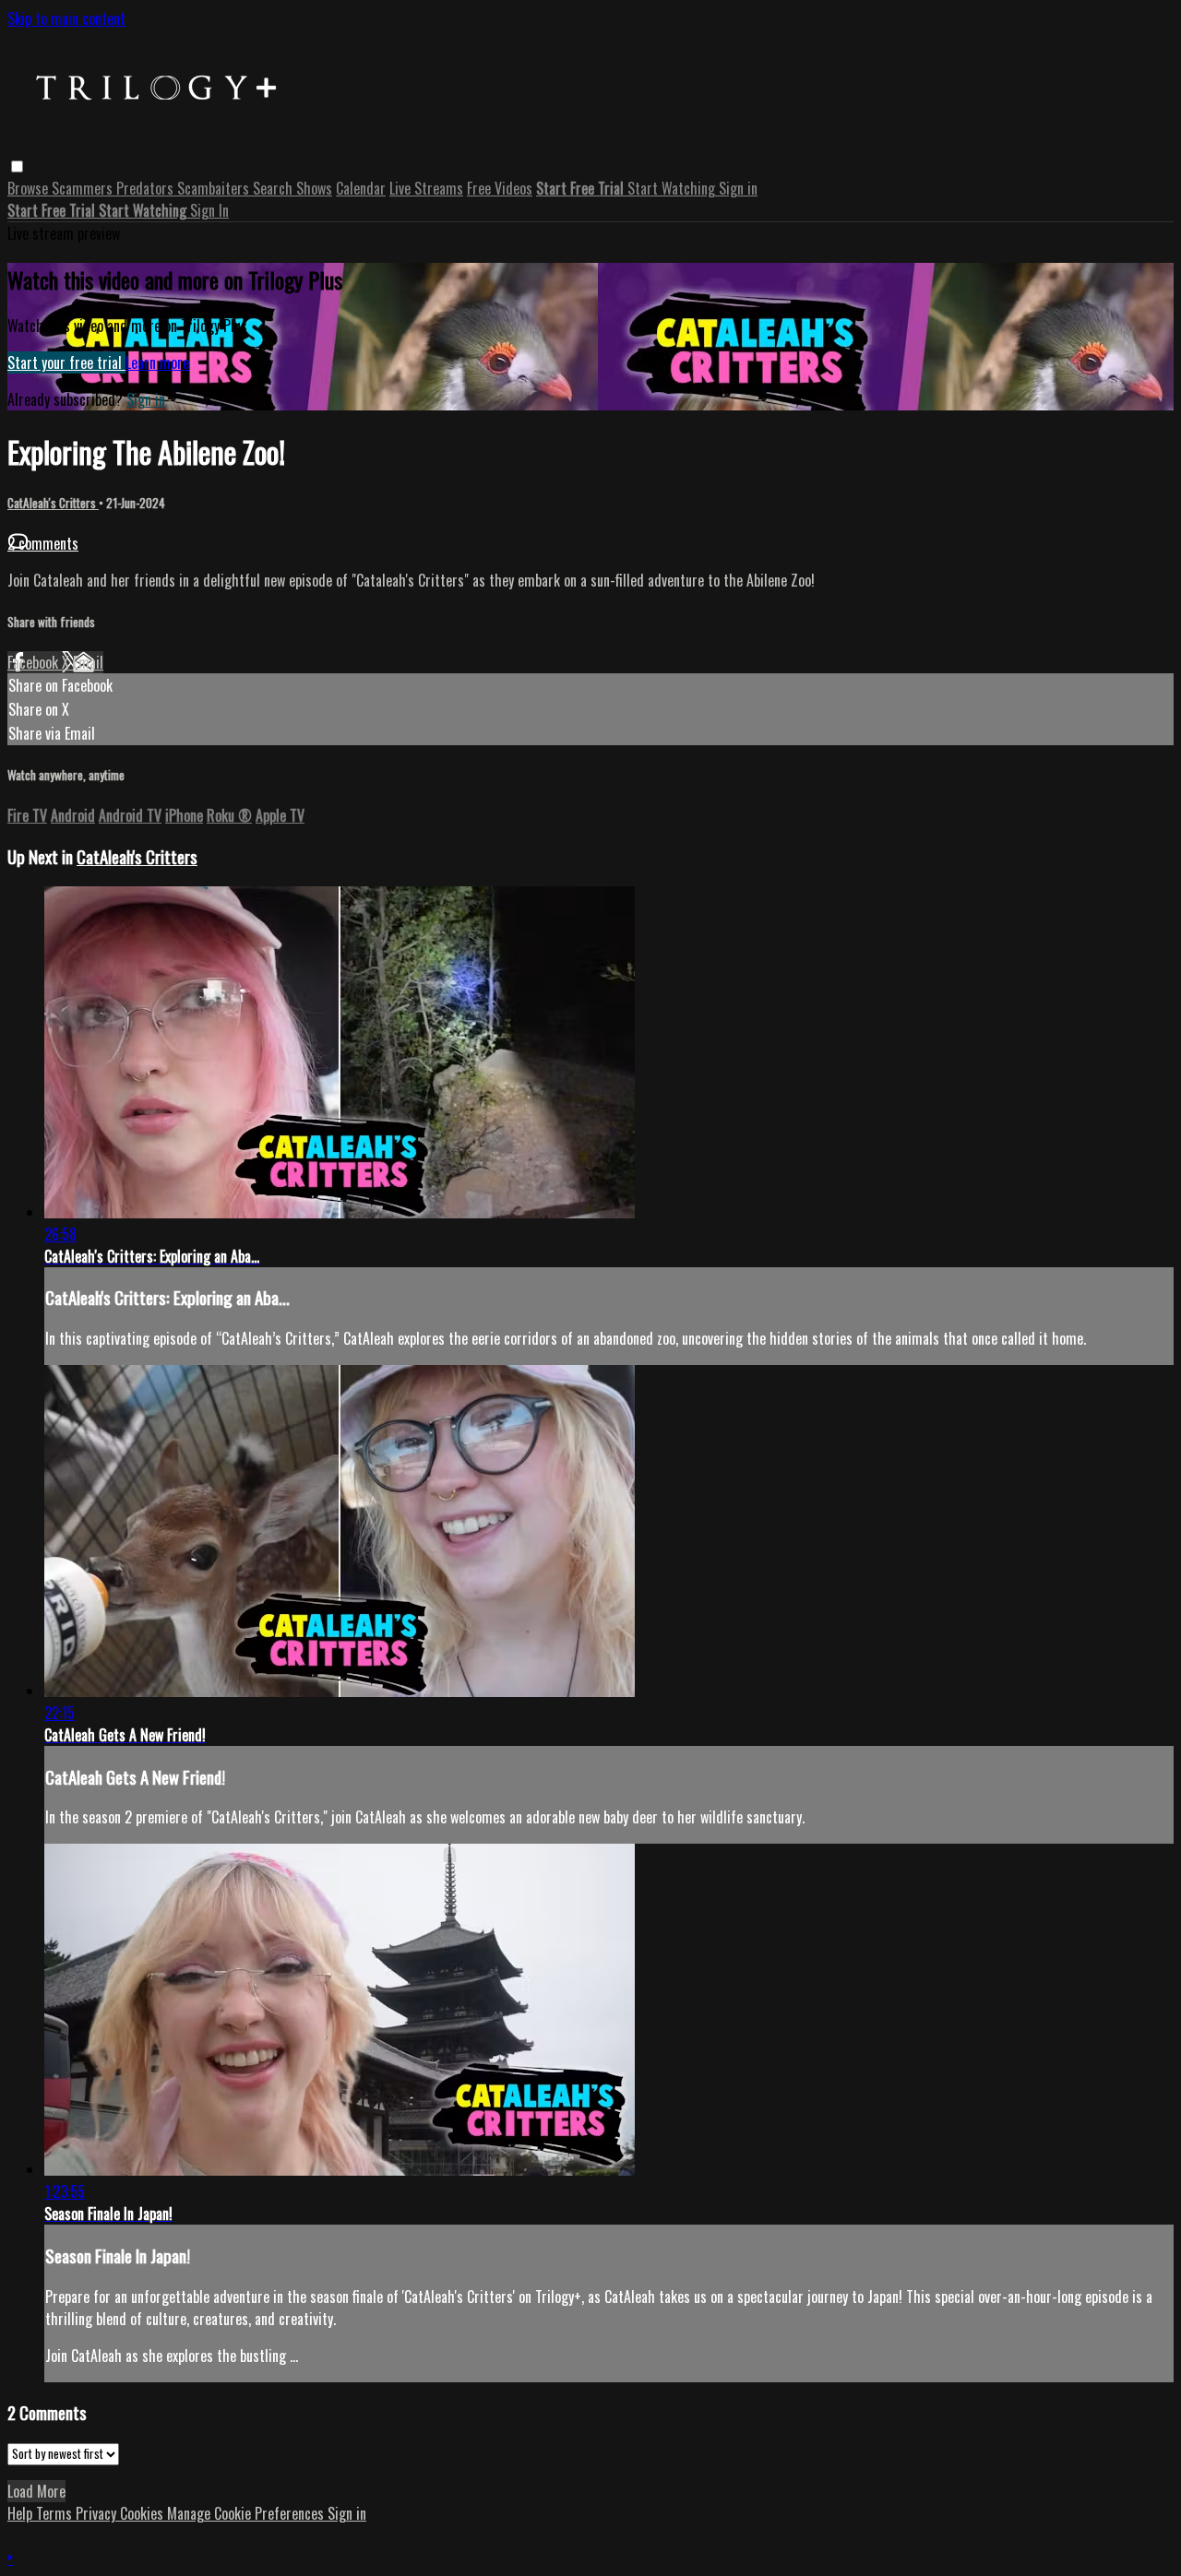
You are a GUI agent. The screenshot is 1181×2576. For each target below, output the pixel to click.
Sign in (738, 188)
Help (22, 2513)
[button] (17, 166)
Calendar (361, 188)
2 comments (43, 543)
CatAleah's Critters (53, 503)
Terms (56, 2513)
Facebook (35, 662)
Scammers (84, 188)
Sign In (209, 210)
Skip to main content (66, 18)
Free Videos (500, 188)
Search (274, 188)
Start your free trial (66, 362)
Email (88, 662)
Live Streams (426, 188)
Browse (30, 188)
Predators (147, 188)
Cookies (143, 2513)
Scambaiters (215, 188)
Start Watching (673, 188)
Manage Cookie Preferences (247, 2513)
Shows (314, 188)
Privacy (98, 2513)
